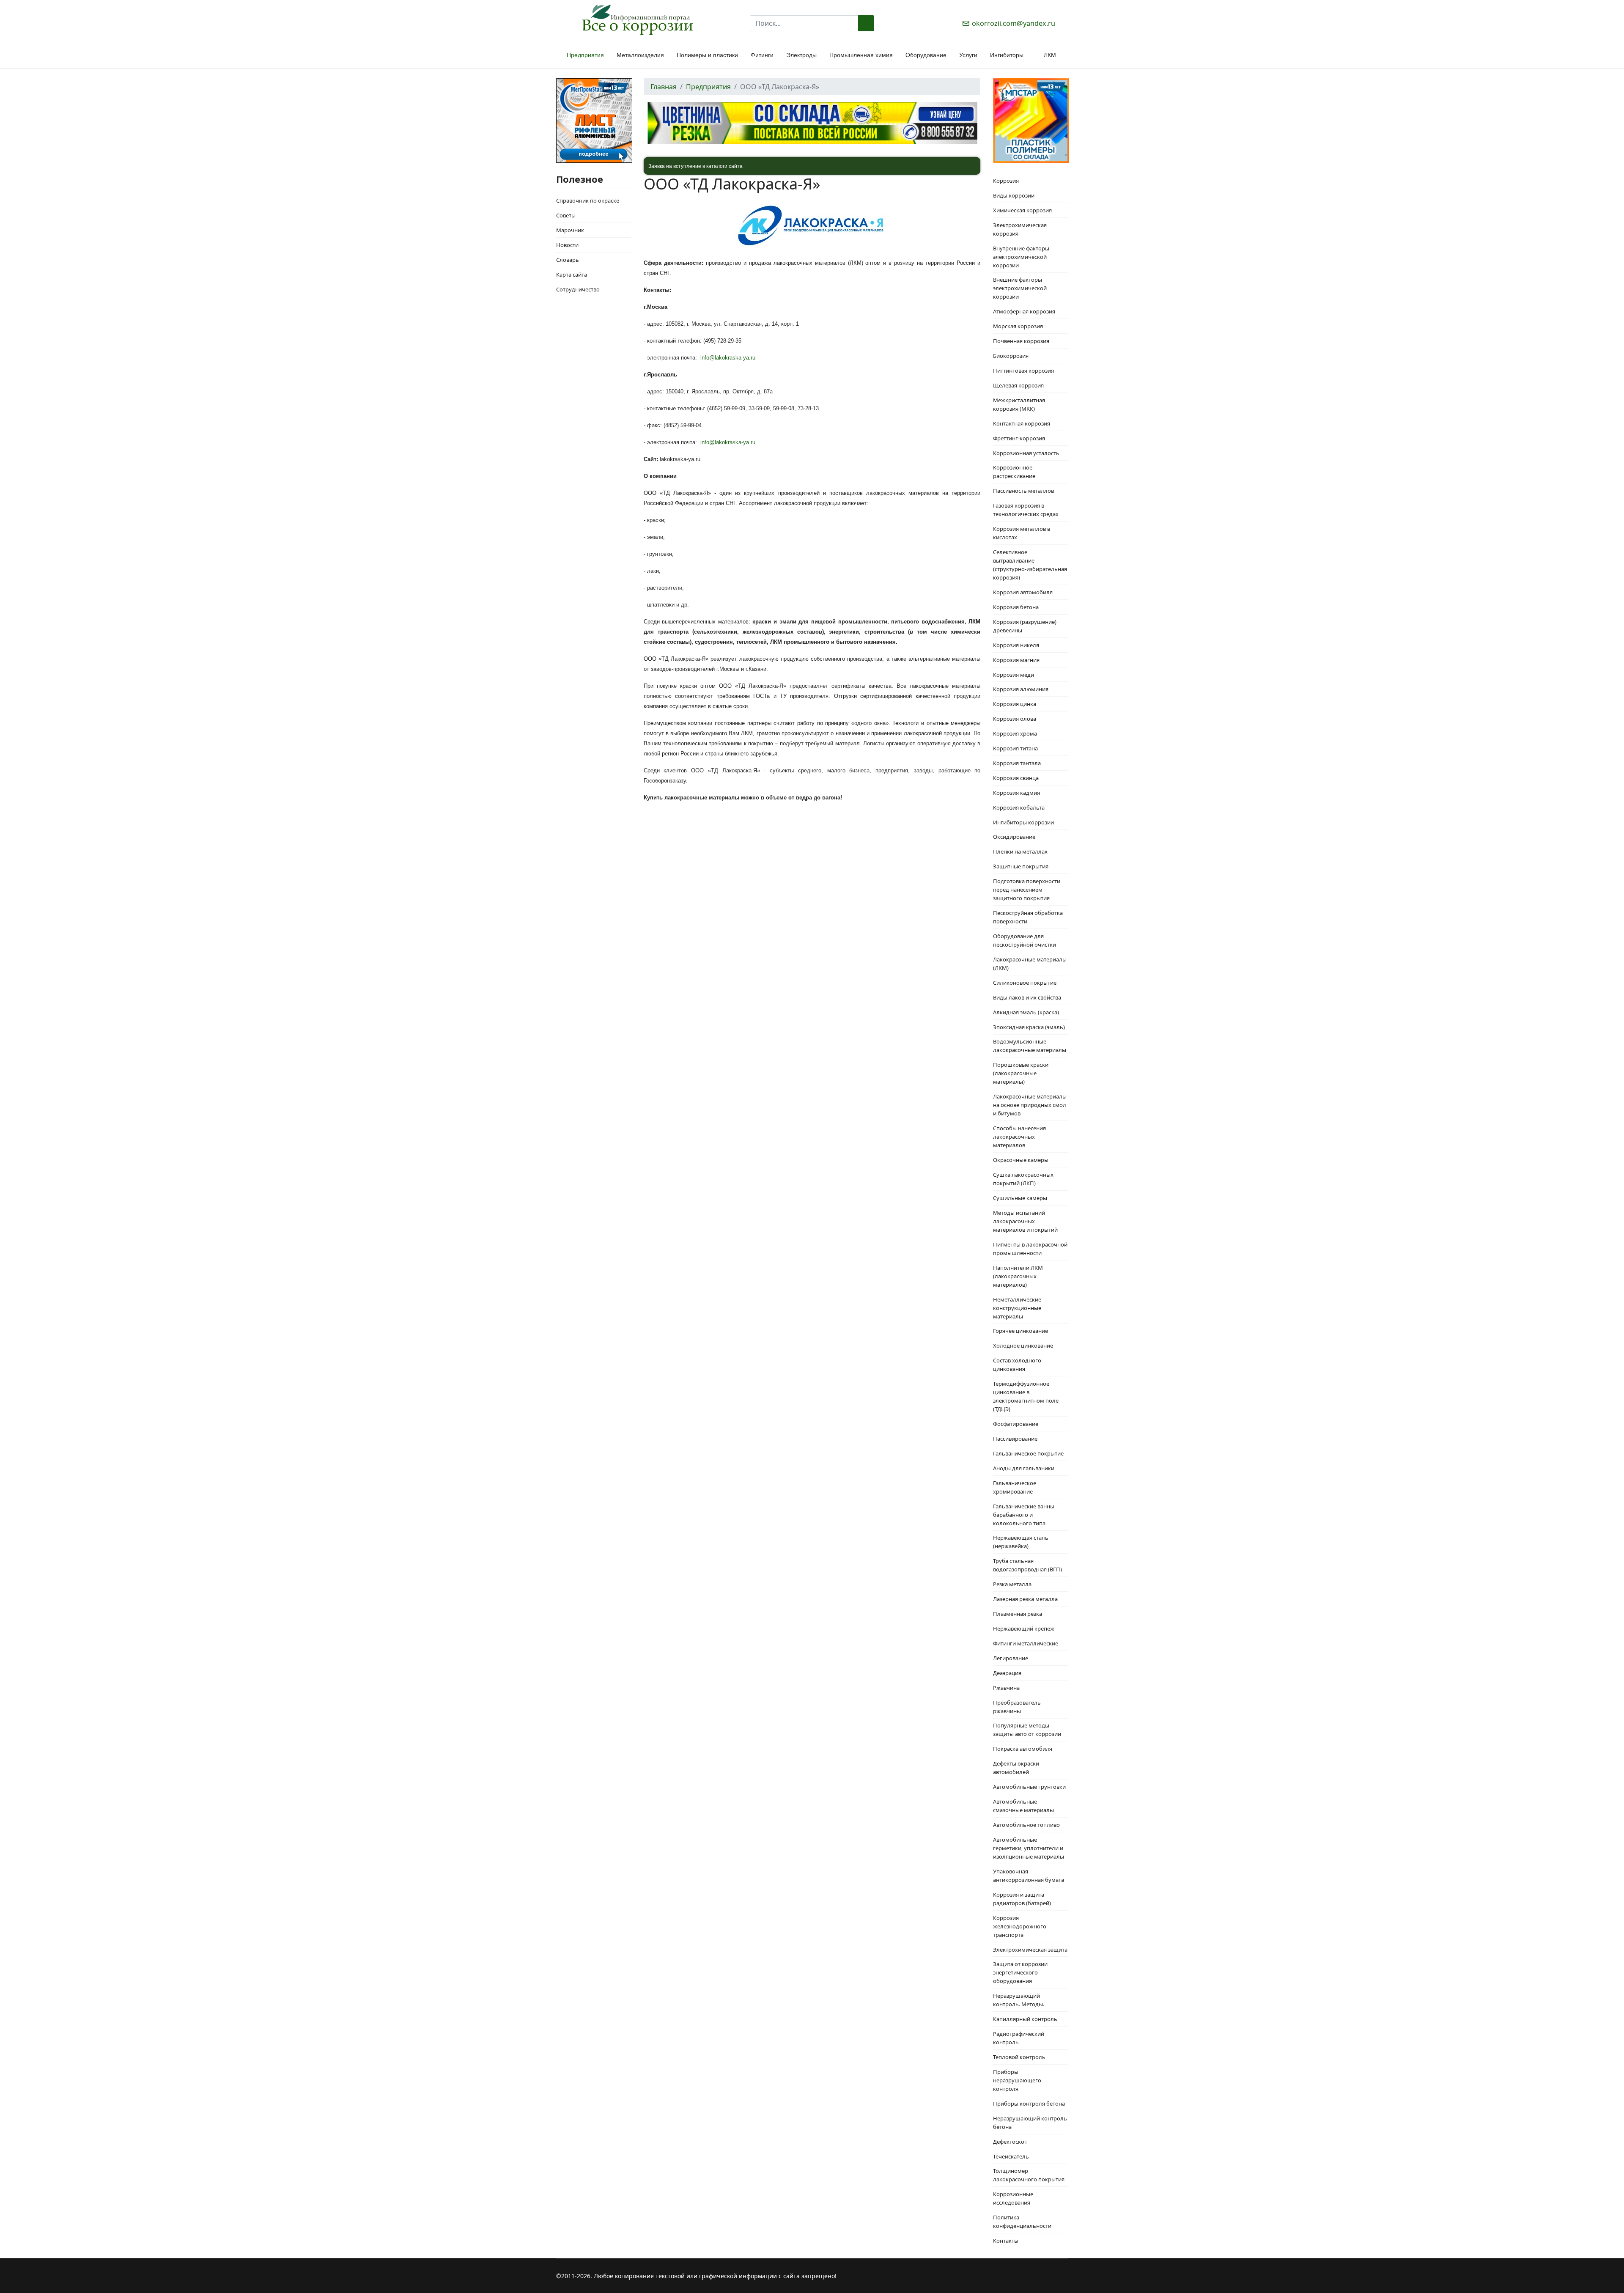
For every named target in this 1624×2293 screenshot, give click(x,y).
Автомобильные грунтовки (1029, 1787)
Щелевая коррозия (1018, 385)
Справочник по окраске (588, 200)
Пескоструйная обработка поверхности (1028, 917)
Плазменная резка (1018, 1614)
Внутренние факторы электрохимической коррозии (1021, 257)
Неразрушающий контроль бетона (1030, 2123)
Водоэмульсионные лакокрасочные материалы (1030, 1046)
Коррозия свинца (1016, 778)
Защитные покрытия (1021, 866)
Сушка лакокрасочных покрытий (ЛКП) (1023, 1179)
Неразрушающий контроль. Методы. (1019, 2000)
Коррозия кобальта (1019, 807)
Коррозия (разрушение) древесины (1025, 626)
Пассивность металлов (1023, 491)
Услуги (968, 55)
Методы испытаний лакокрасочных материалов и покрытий (1025, 1221)
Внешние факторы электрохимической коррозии (1020, 288)
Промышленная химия (861, 55)
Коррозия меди (1014, 675)
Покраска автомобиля (1023, 1749)
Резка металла (1012, 1584)
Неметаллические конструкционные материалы (1017, 1308)
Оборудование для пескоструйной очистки (1025, 940)
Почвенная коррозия (1021, 341)
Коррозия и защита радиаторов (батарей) (1022, 1899)
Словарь (568, 260)
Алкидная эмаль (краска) (1026, 1012)
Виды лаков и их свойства (1027, 997)
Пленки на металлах (1020, 851)
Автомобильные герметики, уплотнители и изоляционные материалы (1029, 1848)
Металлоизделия (640, 55)
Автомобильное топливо (1026, 1825)
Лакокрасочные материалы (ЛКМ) (1030, 964)
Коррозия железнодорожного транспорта (1020, 1926)
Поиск (866, 23)
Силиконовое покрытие (1025, 983)
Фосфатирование (1016, 1424)
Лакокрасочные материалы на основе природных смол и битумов (1030, 1105)
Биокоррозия (1011, 356)
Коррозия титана (1015, 748)
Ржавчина (1006, 1688)
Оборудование (926, 55)
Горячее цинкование (1020, 1331)
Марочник (570, 230)
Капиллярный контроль (1025, 2019)
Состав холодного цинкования (1017, 1365)
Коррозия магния (1016, 660)
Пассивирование (1015, 1439)
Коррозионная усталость (1026, 453)
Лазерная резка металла (1025, 1599)
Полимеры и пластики (707, 55)
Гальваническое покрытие (1028, 1453)
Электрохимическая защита (1030, 1950)
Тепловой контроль (1019, 2057)
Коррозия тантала (1017, 763)
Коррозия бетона (1016, 607)
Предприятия (585, 55)
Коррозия (1006, 181)
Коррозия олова (1015, 719)
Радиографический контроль (1019, 2038)
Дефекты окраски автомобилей (1016, 1768)
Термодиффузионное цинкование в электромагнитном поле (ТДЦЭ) (1026, 1396)
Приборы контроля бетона (1029, 2104)
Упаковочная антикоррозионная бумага (1029, 1876)
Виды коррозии (1014, 195)
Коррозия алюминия (1021, 689)
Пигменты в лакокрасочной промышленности (1030, 1249)
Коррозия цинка (1015, 704)
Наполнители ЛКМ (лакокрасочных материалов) (1018, 1276)
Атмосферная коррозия (1024, 311)
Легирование (1011, 1658)
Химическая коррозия (1022, 210)
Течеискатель (1011, 2156)
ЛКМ (1050, 55)
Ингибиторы (1007, 55)
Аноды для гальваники (1024, 1468)
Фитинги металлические (1026, 1643)
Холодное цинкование (1023, 1346)
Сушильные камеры (1020, 1198)
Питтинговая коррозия (1023, 371)
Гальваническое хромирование (1015, 1487)
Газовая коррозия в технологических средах (1026, 510)
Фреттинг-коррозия (1019, 438)
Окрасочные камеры (1021, 1160)
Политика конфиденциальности (1022, 2222)
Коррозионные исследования (1013, 2198)
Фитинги (762, 55)
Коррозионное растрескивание (1014, 472)
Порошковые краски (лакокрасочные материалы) (1021, 1073)
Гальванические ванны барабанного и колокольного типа (1024, 1515)
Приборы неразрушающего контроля (1017, 2080)
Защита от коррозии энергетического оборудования (1020, 1972)
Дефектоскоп (1010, 2142)
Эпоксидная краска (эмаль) (1029, 1027)
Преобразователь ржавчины (1017, 1707)
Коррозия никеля (1016, 645)
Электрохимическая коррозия (1020, 229)
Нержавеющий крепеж (1024, 1628)
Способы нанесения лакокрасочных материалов (1019, 1137)
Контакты (1006, 2241)
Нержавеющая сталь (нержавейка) (1021, 1542)
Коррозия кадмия (1016, 793)
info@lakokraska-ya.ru (728, 358)
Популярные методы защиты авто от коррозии (1027, 1730)
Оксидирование (1014, 837)
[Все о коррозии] (637, 20)
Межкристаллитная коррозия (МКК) (1019, 404)
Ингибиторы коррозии (1023, 822)
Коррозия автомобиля (1023, 592)
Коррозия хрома (1015, 733)
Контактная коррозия (1022, 423)
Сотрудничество (578, 289)
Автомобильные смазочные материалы (1023, 1806)
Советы (566, 215)
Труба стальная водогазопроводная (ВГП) (1027, 1565)
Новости (567, 245)
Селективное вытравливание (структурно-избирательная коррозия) (1030, 565)
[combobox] (804, 23)
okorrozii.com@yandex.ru (1014, 23)
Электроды (801, 55)
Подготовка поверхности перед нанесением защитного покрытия (1027, 890)
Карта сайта (572, 275)
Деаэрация (1007, 1673)
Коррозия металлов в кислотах (1022, 533)
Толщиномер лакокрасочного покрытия (1029, 2175)
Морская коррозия (1018, 326)
